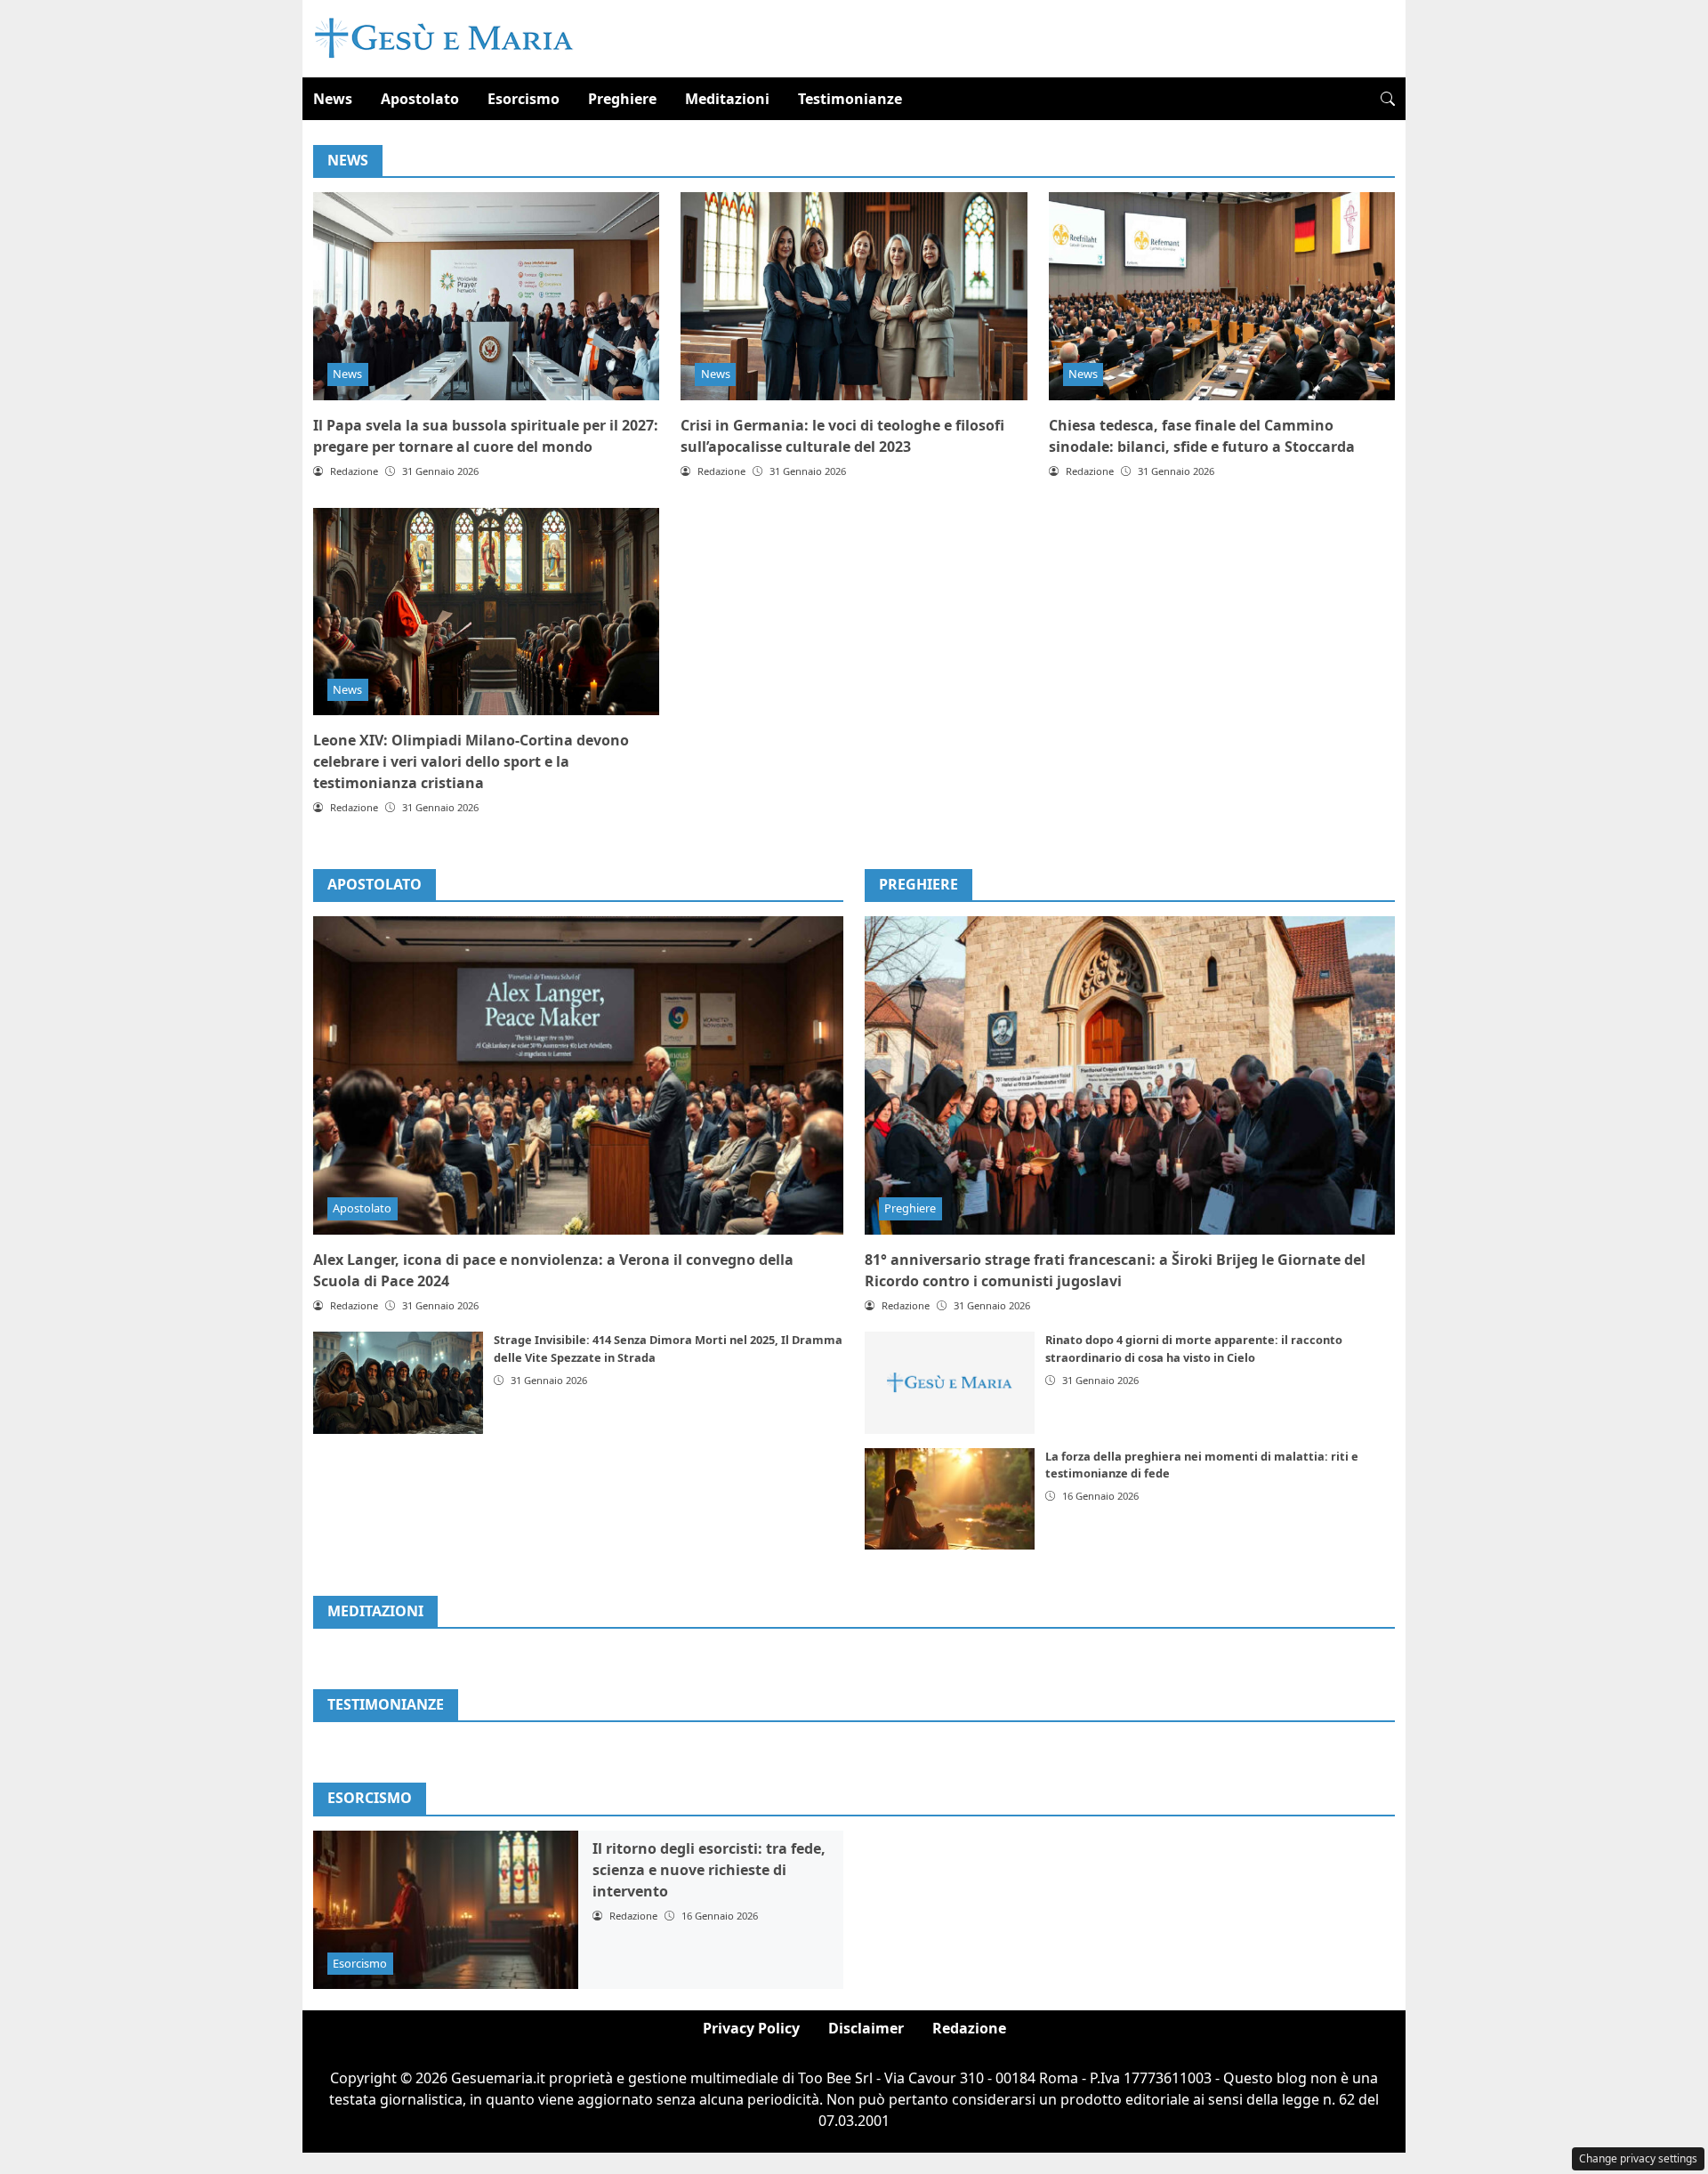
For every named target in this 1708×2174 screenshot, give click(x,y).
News (333, 99)
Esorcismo (524, 99)
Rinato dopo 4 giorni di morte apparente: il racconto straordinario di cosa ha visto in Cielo (1194, 1348)
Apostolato (420, 99)
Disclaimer (866, 2028)
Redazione (969, 2028)
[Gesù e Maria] (444, 37)
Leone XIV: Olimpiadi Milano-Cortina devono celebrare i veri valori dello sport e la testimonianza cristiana (471, 761)
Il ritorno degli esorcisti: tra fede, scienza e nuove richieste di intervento (709, 1870)
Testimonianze (850, 99)
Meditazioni (727, 99)
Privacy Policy (751, 2028)
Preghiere (622, 99)
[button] (1388, 99)
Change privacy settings (1638, 2158)
